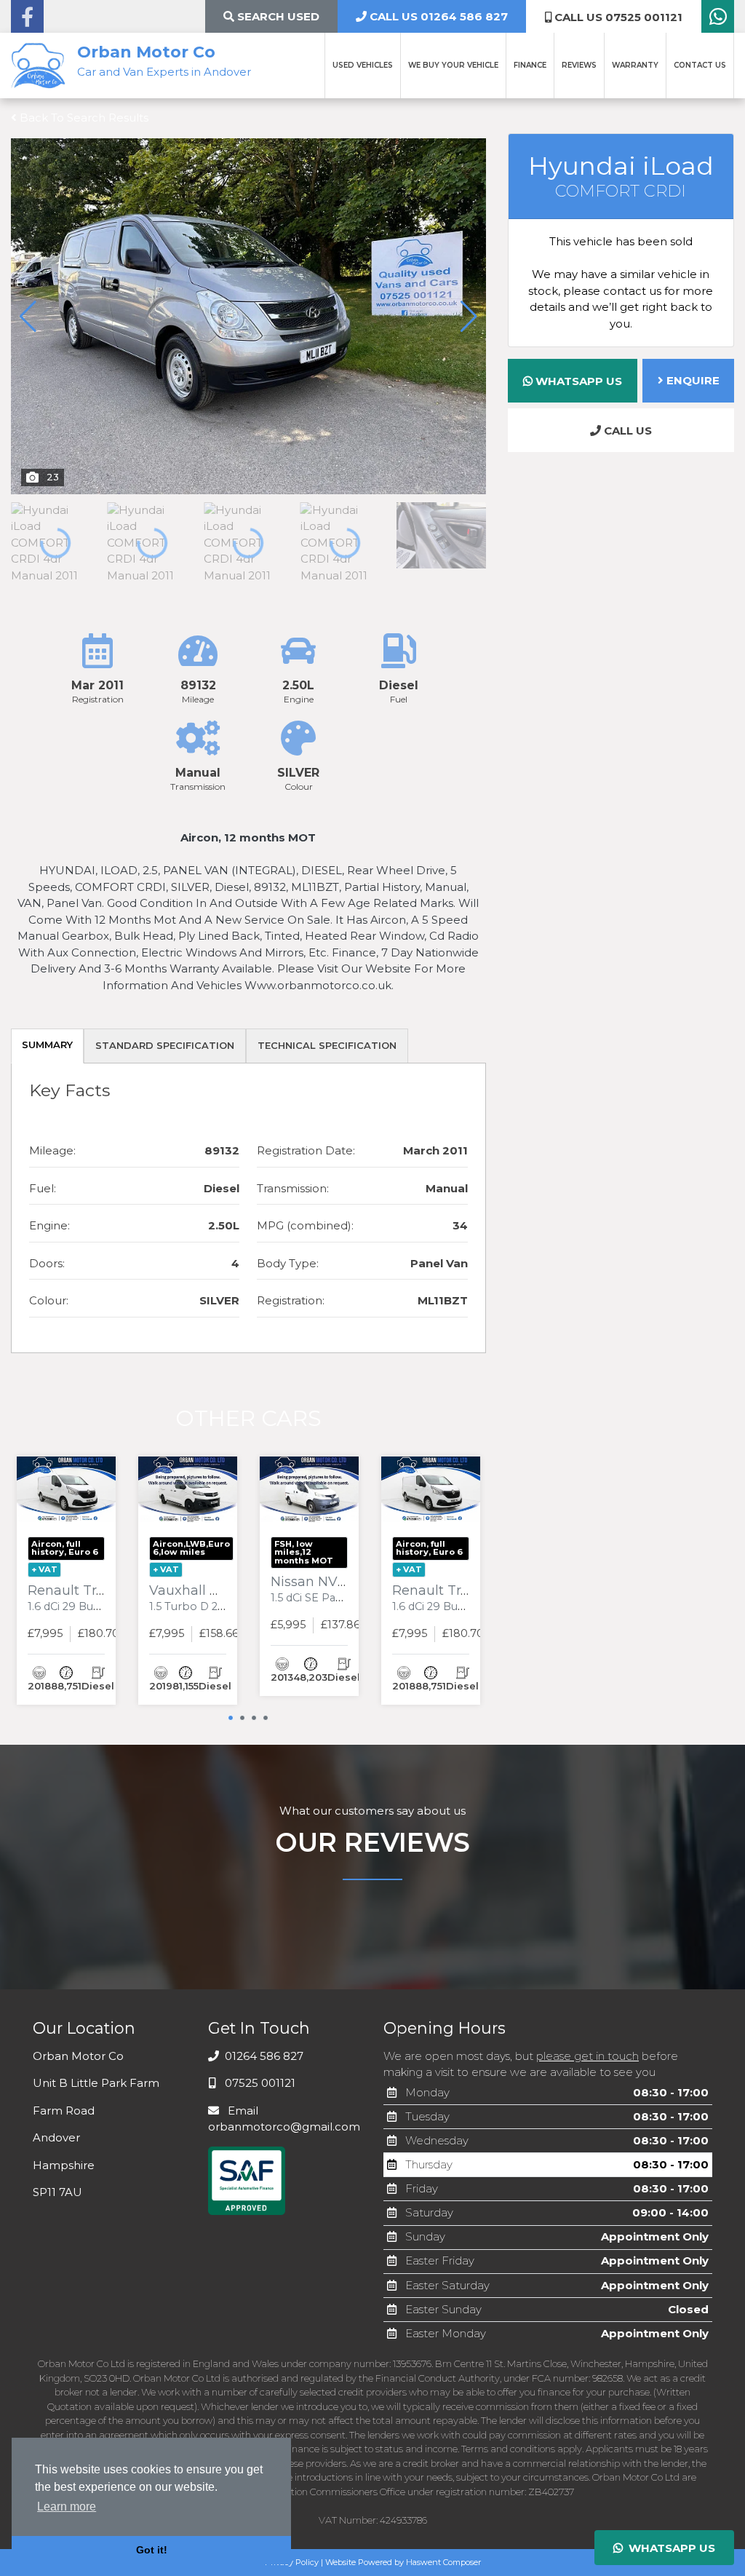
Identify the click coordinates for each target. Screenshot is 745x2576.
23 (53, 477)
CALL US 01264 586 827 (437, 16)
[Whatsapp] (718, 20)
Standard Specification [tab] (165, 1045)
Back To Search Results (83, 118)
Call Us (626, 431)
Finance (530, 65)
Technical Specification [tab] (327, 1045)
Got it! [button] (152, 2550)
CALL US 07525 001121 (617, 17)
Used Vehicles (363, 65)
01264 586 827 (263, 2056)
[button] (469, 317)
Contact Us (700, 65)
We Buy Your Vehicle (453, 65)
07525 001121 (259, 2083)
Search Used (277, 16)
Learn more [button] (67, 2506)
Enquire (692, 380)
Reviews (579, 65)
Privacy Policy (292, 2562)
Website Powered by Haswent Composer (403, 2562)
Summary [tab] (47, 1045)
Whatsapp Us (577, 381)
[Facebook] (27, 20)
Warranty (635, 65)
